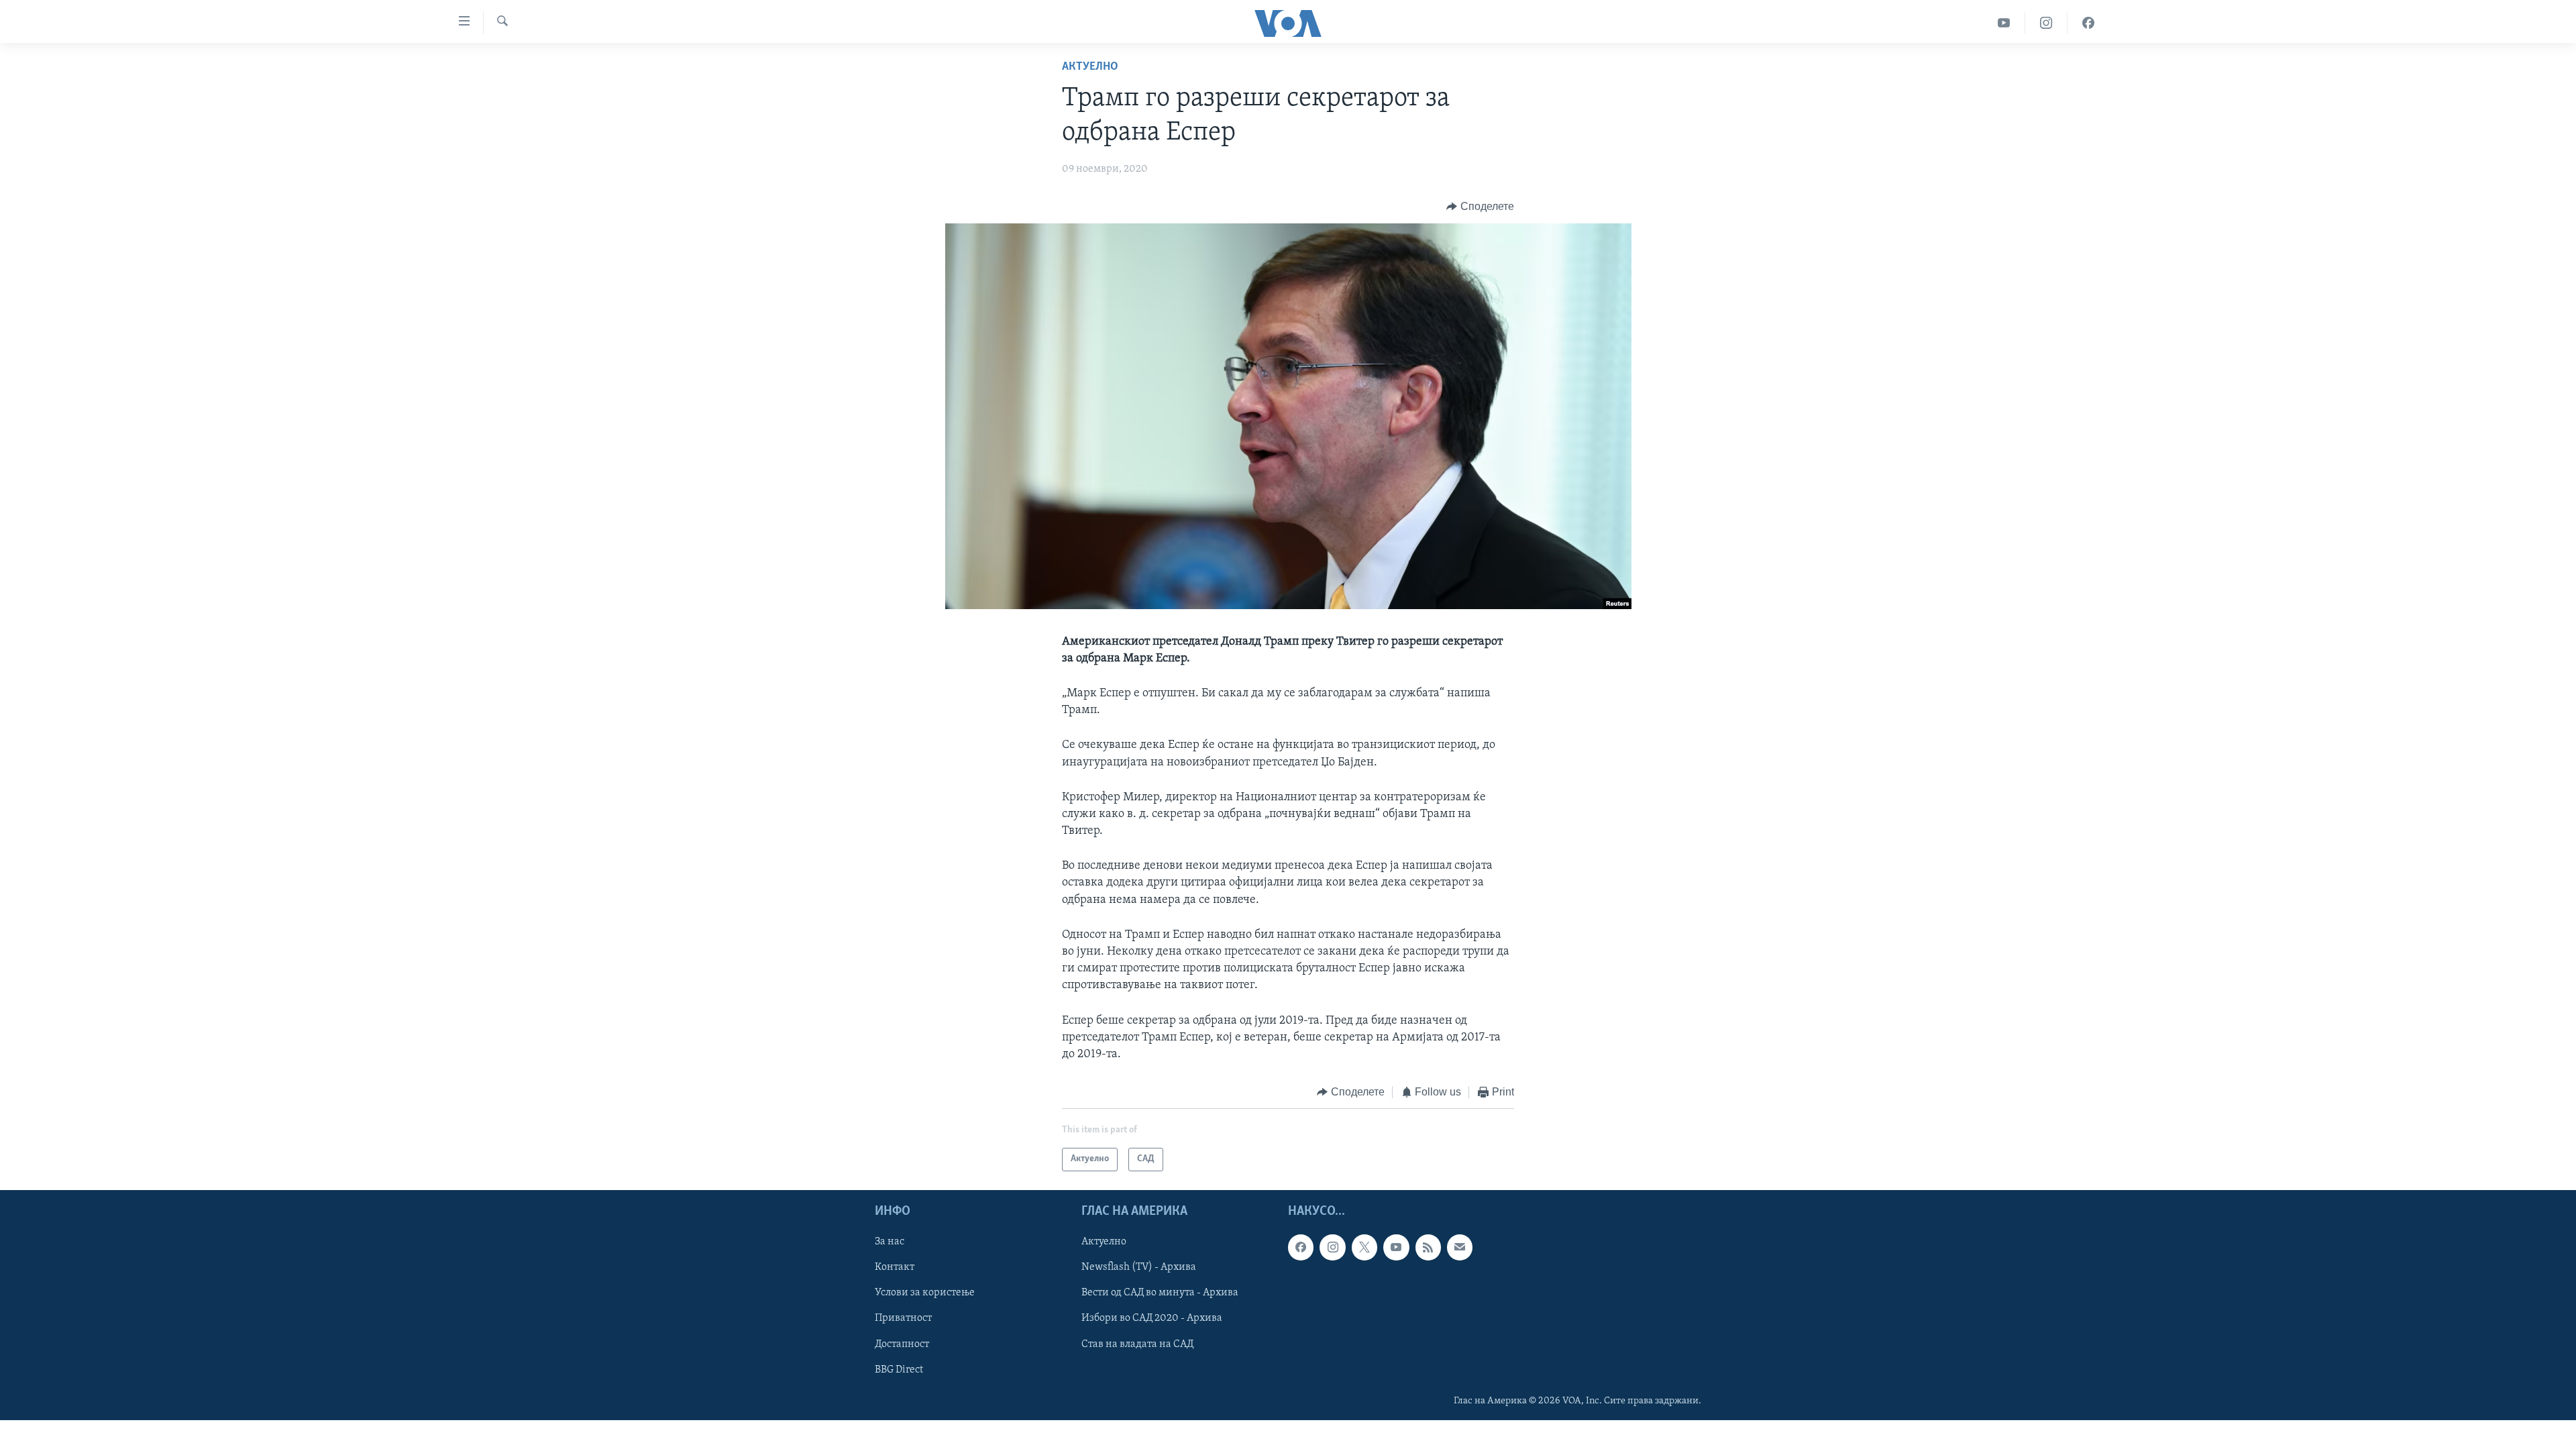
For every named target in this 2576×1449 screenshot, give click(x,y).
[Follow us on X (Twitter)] (1364, 1247)
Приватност (903, 1318)
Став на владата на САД (1137, 1344)
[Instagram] (2046, 23)
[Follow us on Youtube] (1396, 1247)
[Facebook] (2088, 23)
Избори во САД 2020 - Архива (1152, 1318)
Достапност (902, 1344)
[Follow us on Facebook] (1301, 1247)
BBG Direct (899, 1369)
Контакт (895, 1267)
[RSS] (1428, 1247)
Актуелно (1090, 67)
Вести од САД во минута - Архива (1160, 1293)
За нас (890, 1242)
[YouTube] (2004, 23)
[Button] (1480, 207)
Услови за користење (925, 1293)
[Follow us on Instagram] (1332, 1247)
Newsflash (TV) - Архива (1139, 1267)
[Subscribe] (1460, 1247)
